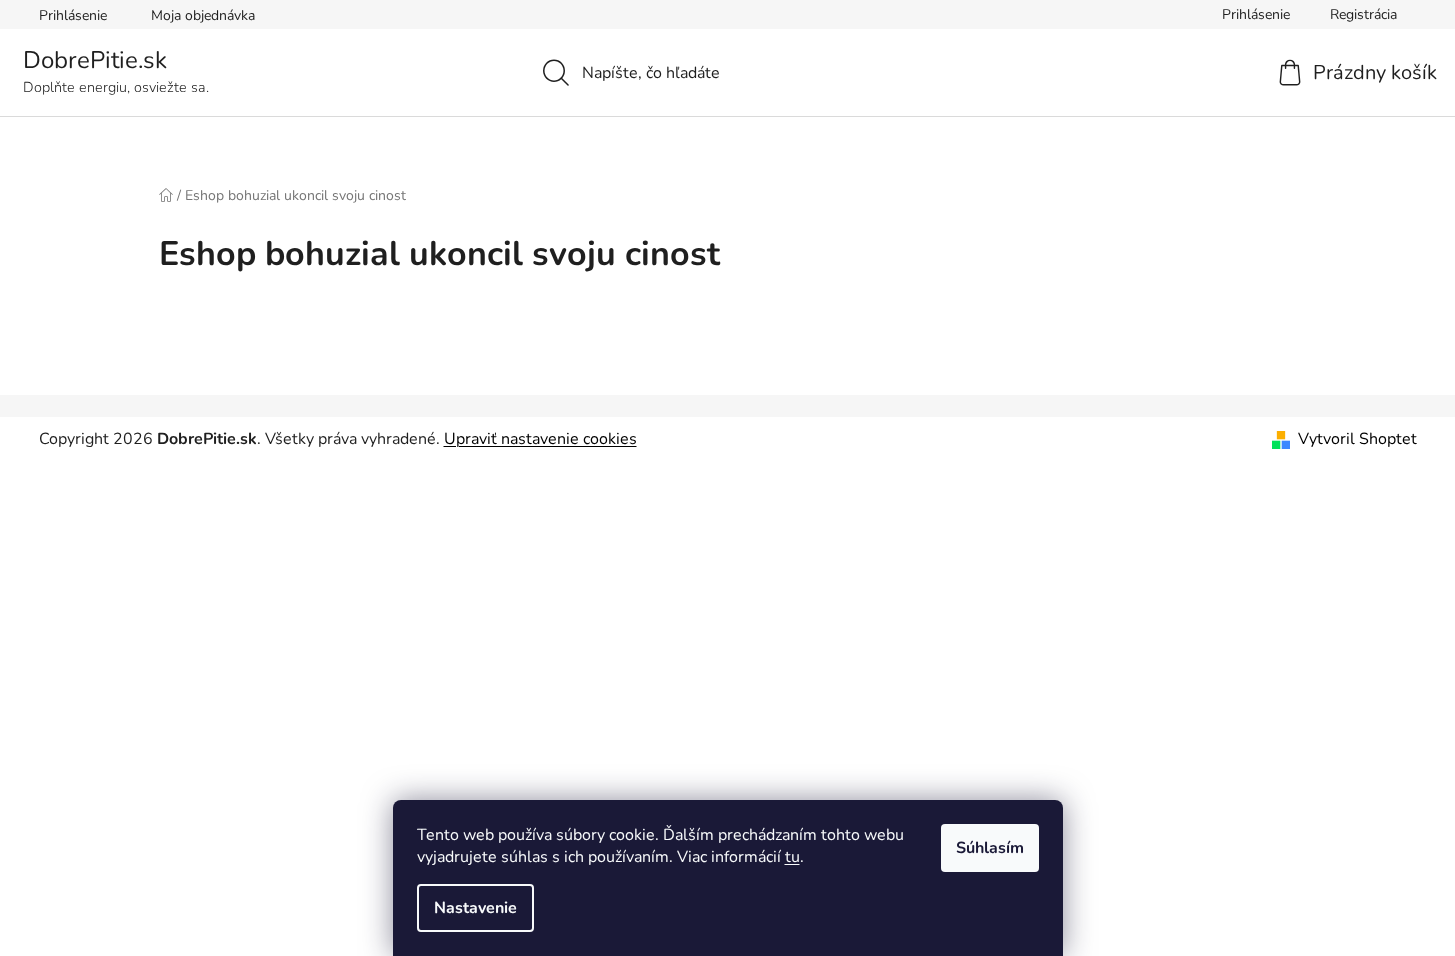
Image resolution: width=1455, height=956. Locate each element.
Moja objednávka (203, 15)
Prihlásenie (73, 15)
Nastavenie (475, 908)
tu (792, 857)
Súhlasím (990, 848)
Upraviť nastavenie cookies (540, 439)
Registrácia (1363, 14)
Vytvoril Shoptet (1357, 439)
